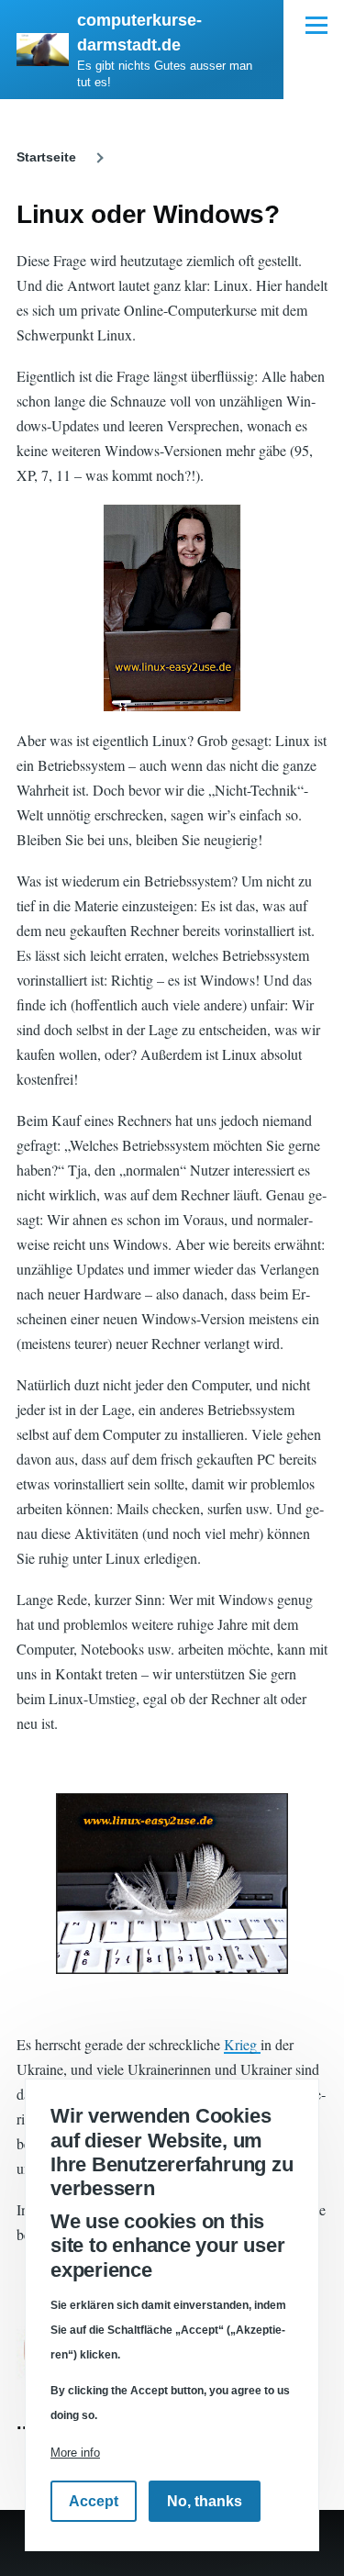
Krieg (242, 2044)
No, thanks (205, 2501)
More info (75, 2453)
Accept (94, 2501)
